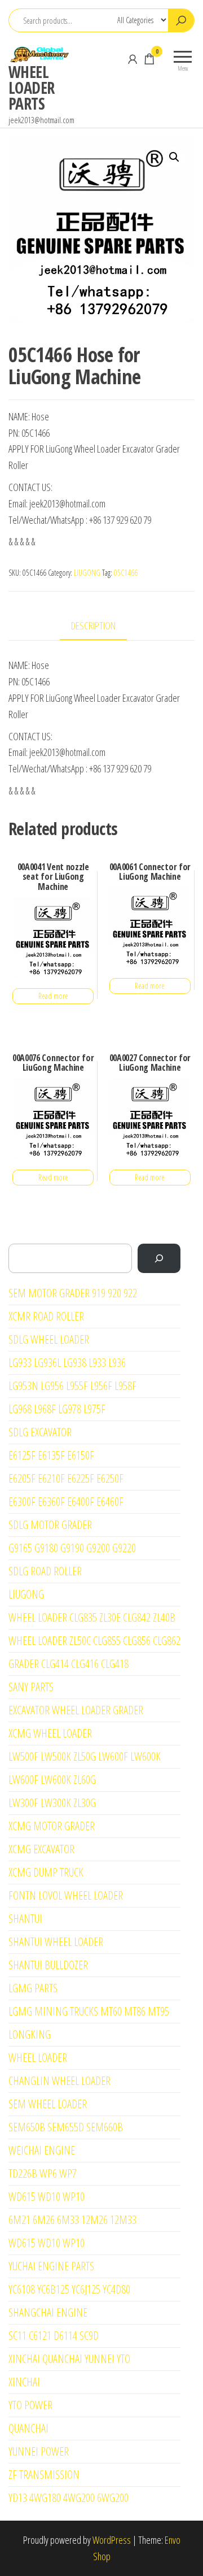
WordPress (112, 2540)
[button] (174, 157)
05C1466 (126, 573)
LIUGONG (87, 573)
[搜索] (159, 1258)
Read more (53, 996)
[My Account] (133, 59)
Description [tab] (93, 625)
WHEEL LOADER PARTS (32, 88)
